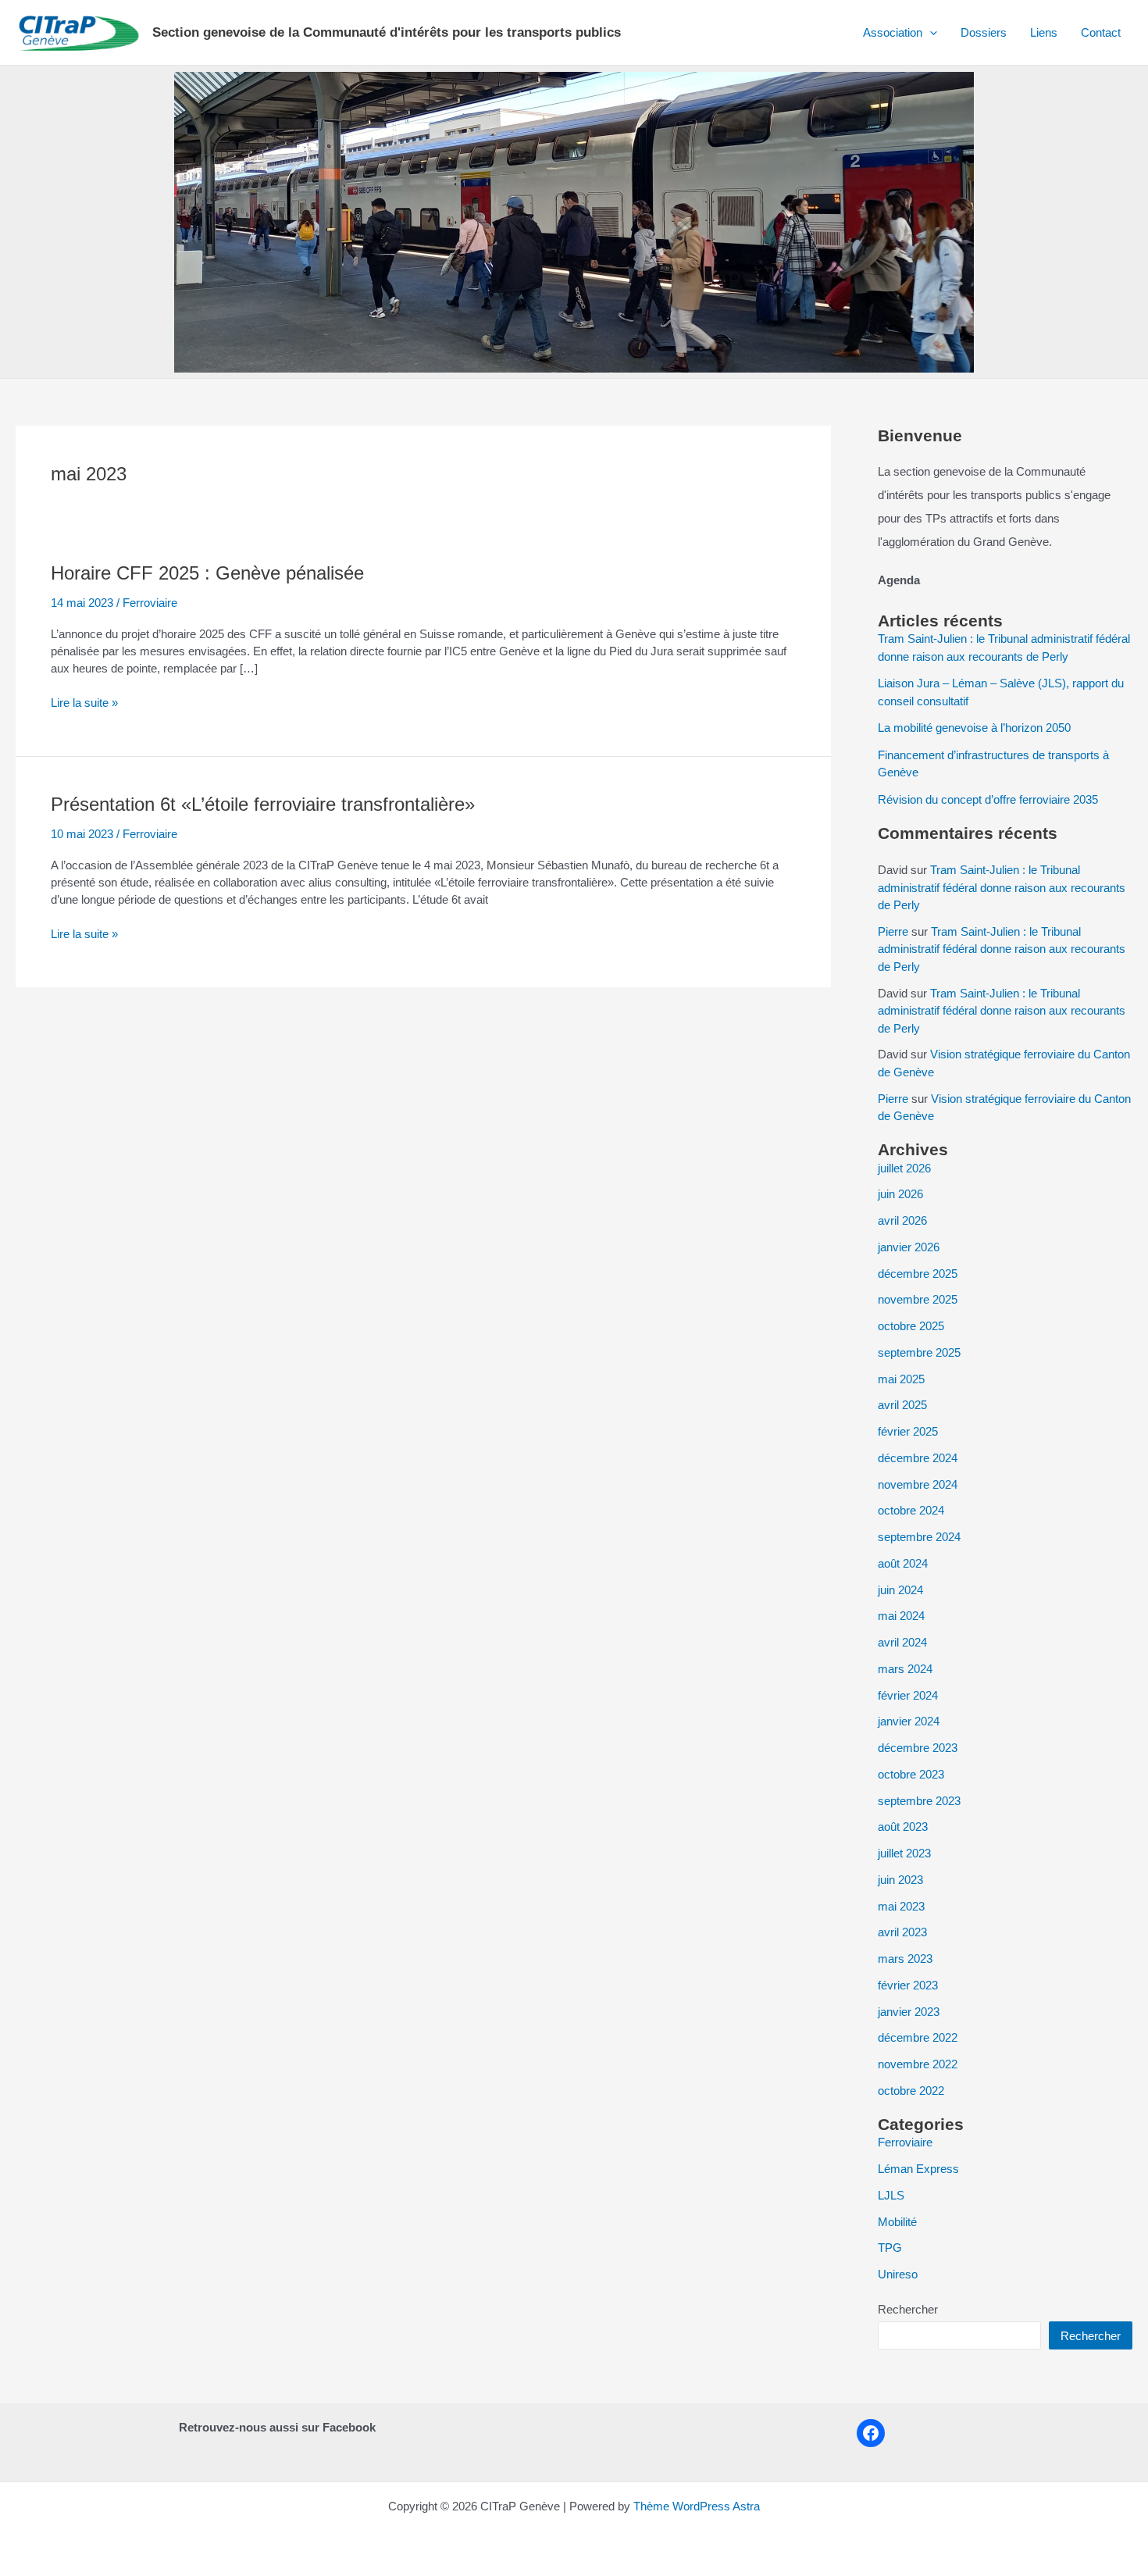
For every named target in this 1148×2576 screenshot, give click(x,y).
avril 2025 (902, 1405)
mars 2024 (905, 1669)
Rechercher (908, 2309)
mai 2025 (901, 1379)
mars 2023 (905, 1959)
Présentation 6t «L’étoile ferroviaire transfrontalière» (263, 804)
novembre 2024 (918, 1484)
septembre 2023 (919, 1801)
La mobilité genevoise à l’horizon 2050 (974, 728)
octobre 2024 (911, 1510)
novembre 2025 (918, 1299)
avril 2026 (902, 1220)
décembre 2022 (918, 2037)
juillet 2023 (904, 1853)
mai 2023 (901, 1906)
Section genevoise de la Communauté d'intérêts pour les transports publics (387, 32)
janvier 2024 (909, 1721)
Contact (1101, 32)
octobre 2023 (911, 1774)
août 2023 (903, 1827)
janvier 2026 (909, 1247)
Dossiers (984, 32)
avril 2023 (902, 1932)
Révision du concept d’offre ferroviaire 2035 (988, 799)
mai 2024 (901, 1616)
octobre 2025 (911, 1326)
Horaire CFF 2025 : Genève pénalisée (207, 573)
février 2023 (908, 1985)
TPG (890, 2248)
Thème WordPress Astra (697, 2506)
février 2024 (908, 1695)
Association (893, 32)
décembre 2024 (918, 1458)
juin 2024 (900, 1590)
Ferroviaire (150, 603)
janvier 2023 (909, 2012)
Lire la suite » (84, 703)
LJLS (891, 2195)
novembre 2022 (918, 2064)
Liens (1044, 32)
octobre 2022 (911, 2091)
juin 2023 (900, 1880)
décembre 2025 (918, 1274)
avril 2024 (902, 1642)
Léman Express (918, 2169)
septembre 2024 (919, 1537)
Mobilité (897, 2222)
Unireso (898, 2274)
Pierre (893, 931)
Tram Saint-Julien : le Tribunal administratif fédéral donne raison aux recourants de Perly (1002, 887)
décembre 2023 (918, 1748)
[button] (930, 33)
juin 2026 (900, 1194)
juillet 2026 (904, 1168)
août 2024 (903, 1563)
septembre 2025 (919, 1352)
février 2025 (908, 1431)
